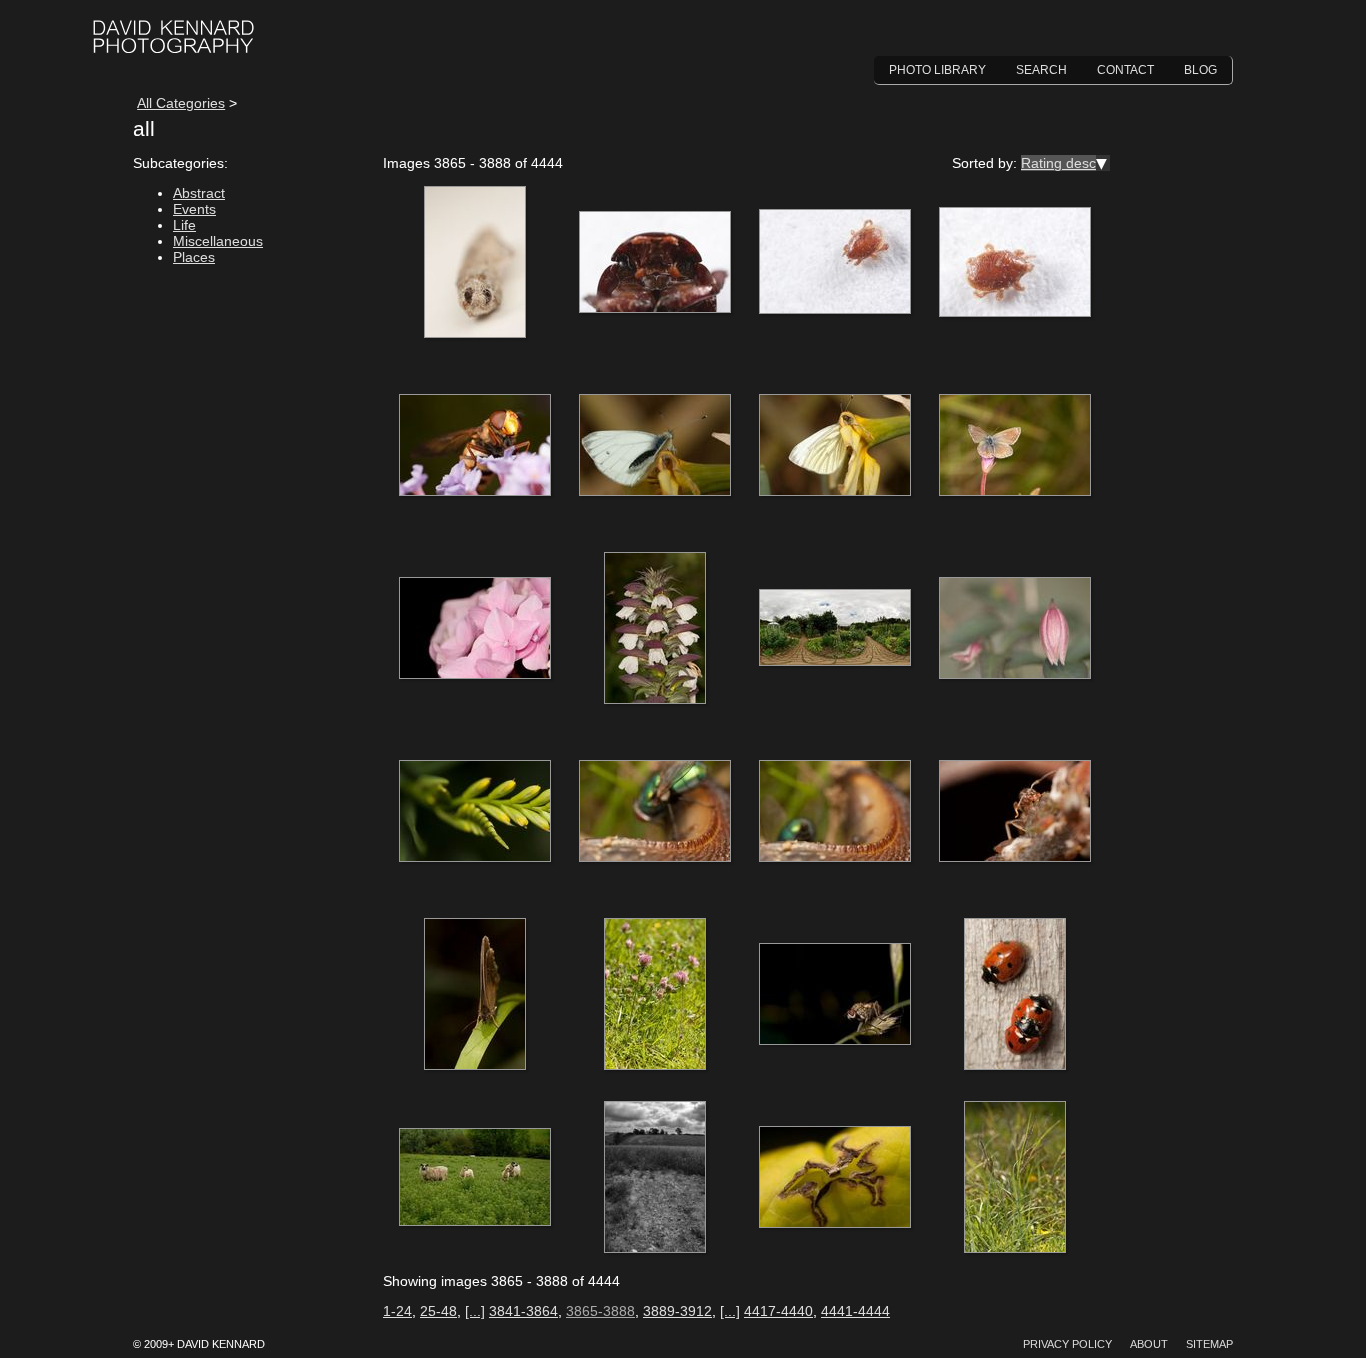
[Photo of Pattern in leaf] (835, 1178)
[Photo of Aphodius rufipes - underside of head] (655, 263)
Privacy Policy (1067, 1344)
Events (194, 209)
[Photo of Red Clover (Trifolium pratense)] (655, 995)
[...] (475, 1311)
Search (1041, 70)
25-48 (438, 1311)
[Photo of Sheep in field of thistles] (475, 1178)
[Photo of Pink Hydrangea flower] (475, 629)
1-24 (397, 1311)
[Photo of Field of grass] (655, 1178)
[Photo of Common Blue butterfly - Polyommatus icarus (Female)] (1015, 446)
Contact (1125, 70)
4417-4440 (778, 1311)
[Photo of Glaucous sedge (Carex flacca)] (1015, 1178)
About (1149, 1344)
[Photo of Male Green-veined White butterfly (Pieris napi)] (655, 446)
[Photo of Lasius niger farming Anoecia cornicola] (1015, 812)
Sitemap (1209, 1344)
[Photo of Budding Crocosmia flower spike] (475, 812)
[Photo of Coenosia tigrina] (835, 995)
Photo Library (937, 70)
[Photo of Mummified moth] (475, 263)
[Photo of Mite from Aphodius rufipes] (835, 263)
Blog (1200, 70)
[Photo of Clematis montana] (1015, 629)
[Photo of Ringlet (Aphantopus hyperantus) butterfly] (475, 995)
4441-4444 (855, 1311)
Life (184, 225)
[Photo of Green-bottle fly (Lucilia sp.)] (655, 812)
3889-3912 (677, 1311)
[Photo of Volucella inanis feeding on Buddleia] (475, 446)
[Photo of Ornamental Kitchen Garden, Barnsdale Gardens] (835, 629)
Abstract (199, 193)
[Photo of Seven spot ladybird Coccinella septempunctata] (1015, 995)
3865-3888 (600, 1311)
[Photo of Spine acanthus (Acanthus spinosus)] (655, 629)
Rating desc (1058, 163)
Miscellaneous (218, 241)
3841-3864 (523, 1311)
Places (194, 257)
